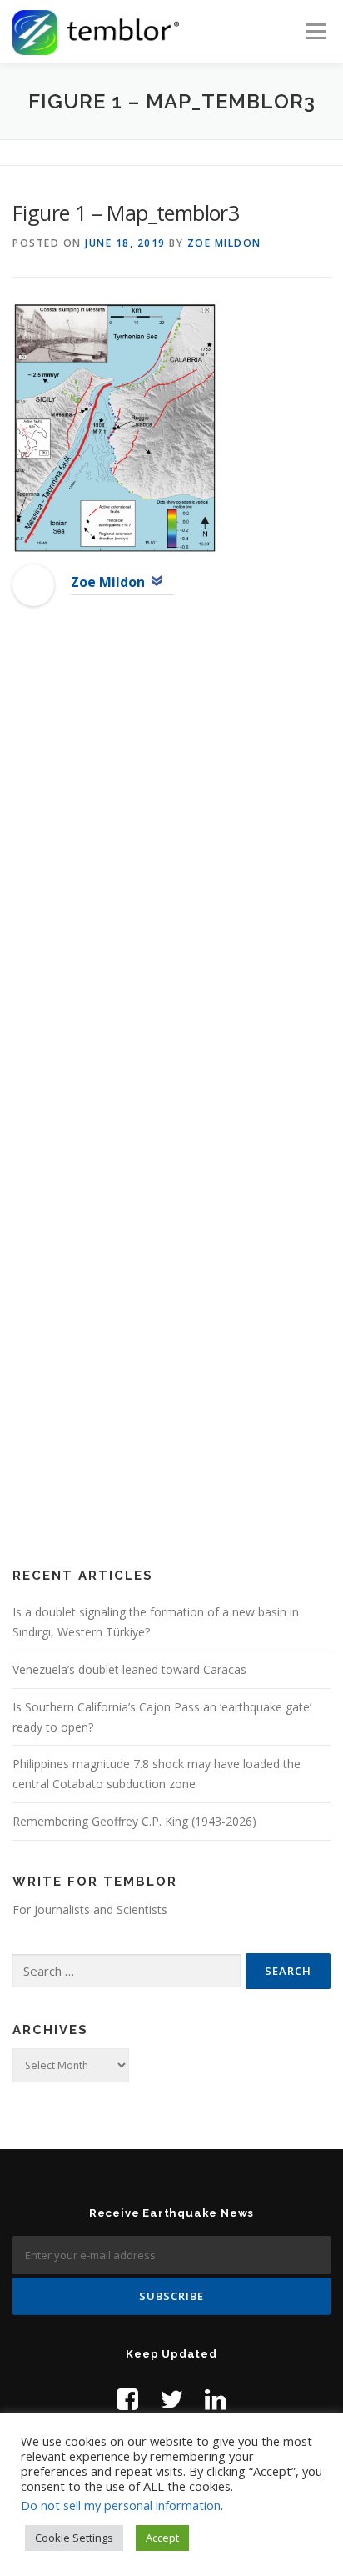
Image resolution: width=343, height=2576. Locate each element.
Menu (315, 31)
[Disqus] (171, 889)
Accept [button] (162, 2538)
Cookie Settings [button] (74, 2538)
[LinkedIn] (216, 2399)
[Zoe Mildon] (33, 584)
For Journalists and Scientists (90, 1909)
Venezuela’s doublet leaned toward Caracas (129, 1669)
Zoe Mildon (224, 243)
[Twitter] (171, 2399)
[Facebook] (127, 2399)
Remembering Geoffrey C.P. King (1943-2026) (134, 1821)
